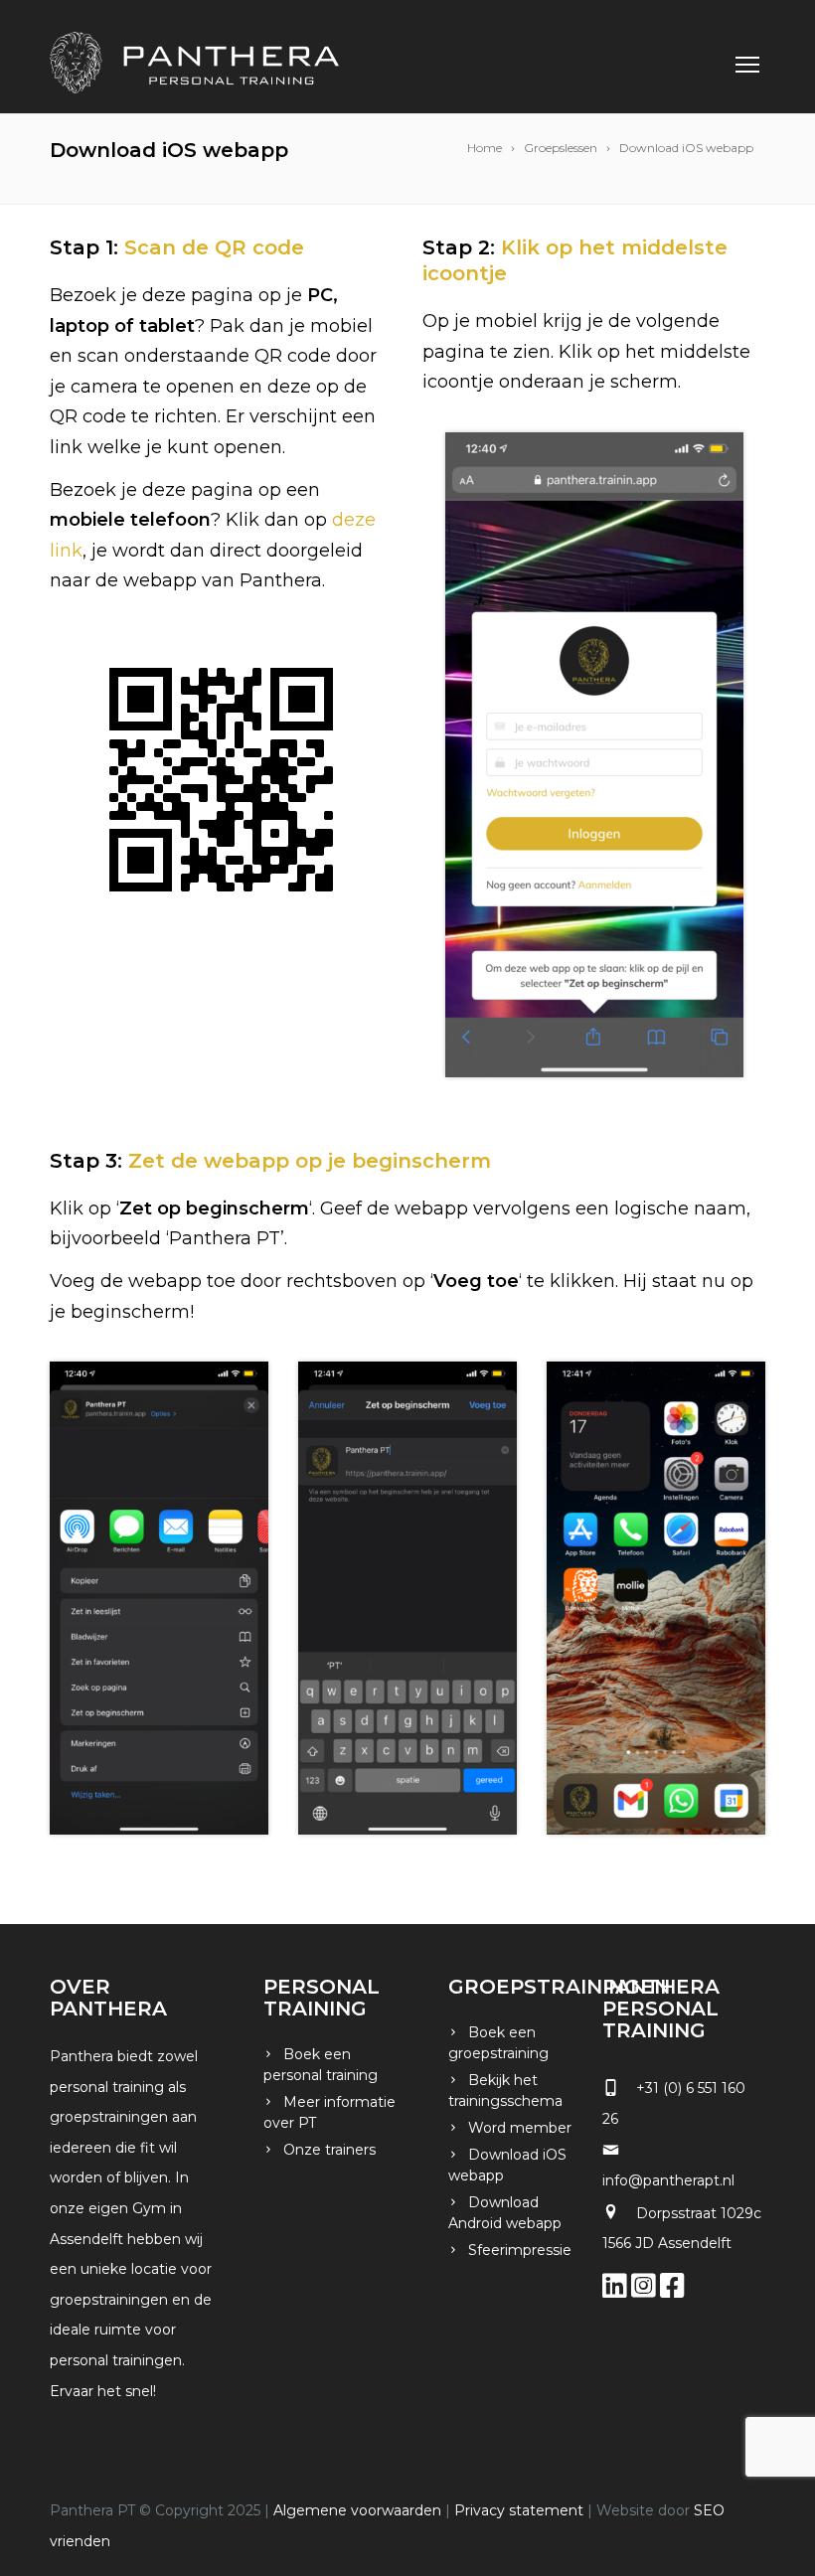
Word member (520, 2128)
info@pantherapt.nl (668, 2180)
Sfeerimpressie (520, 2250)
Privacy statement (519, 2510)
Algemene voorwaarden (357, 2510)
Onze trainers (329, 2150)
